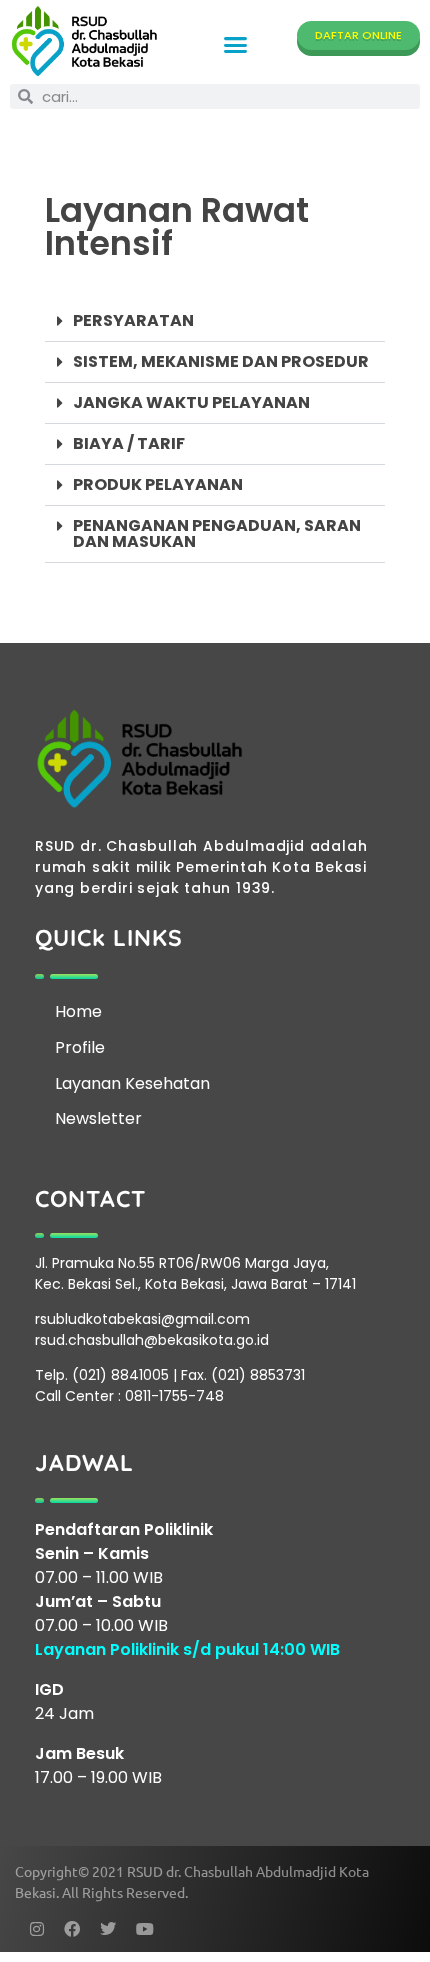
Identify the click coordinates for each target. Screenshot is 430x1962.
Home (78, 1011)
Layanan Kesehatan (132, 1083)
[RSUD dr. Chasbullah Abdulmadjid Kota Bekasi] (84, 41)
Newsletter (98, 1118)
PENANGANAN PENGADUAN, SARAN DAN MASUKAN (217, 533)
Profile (80, 1047)
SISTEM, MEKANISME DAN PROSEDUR (221, 361)
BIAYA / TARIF (129, 443)
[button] (236, 45)
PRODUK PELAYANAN (158, 484)
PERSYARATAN (133, 320)
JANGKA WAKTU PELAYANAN (191, 402)
